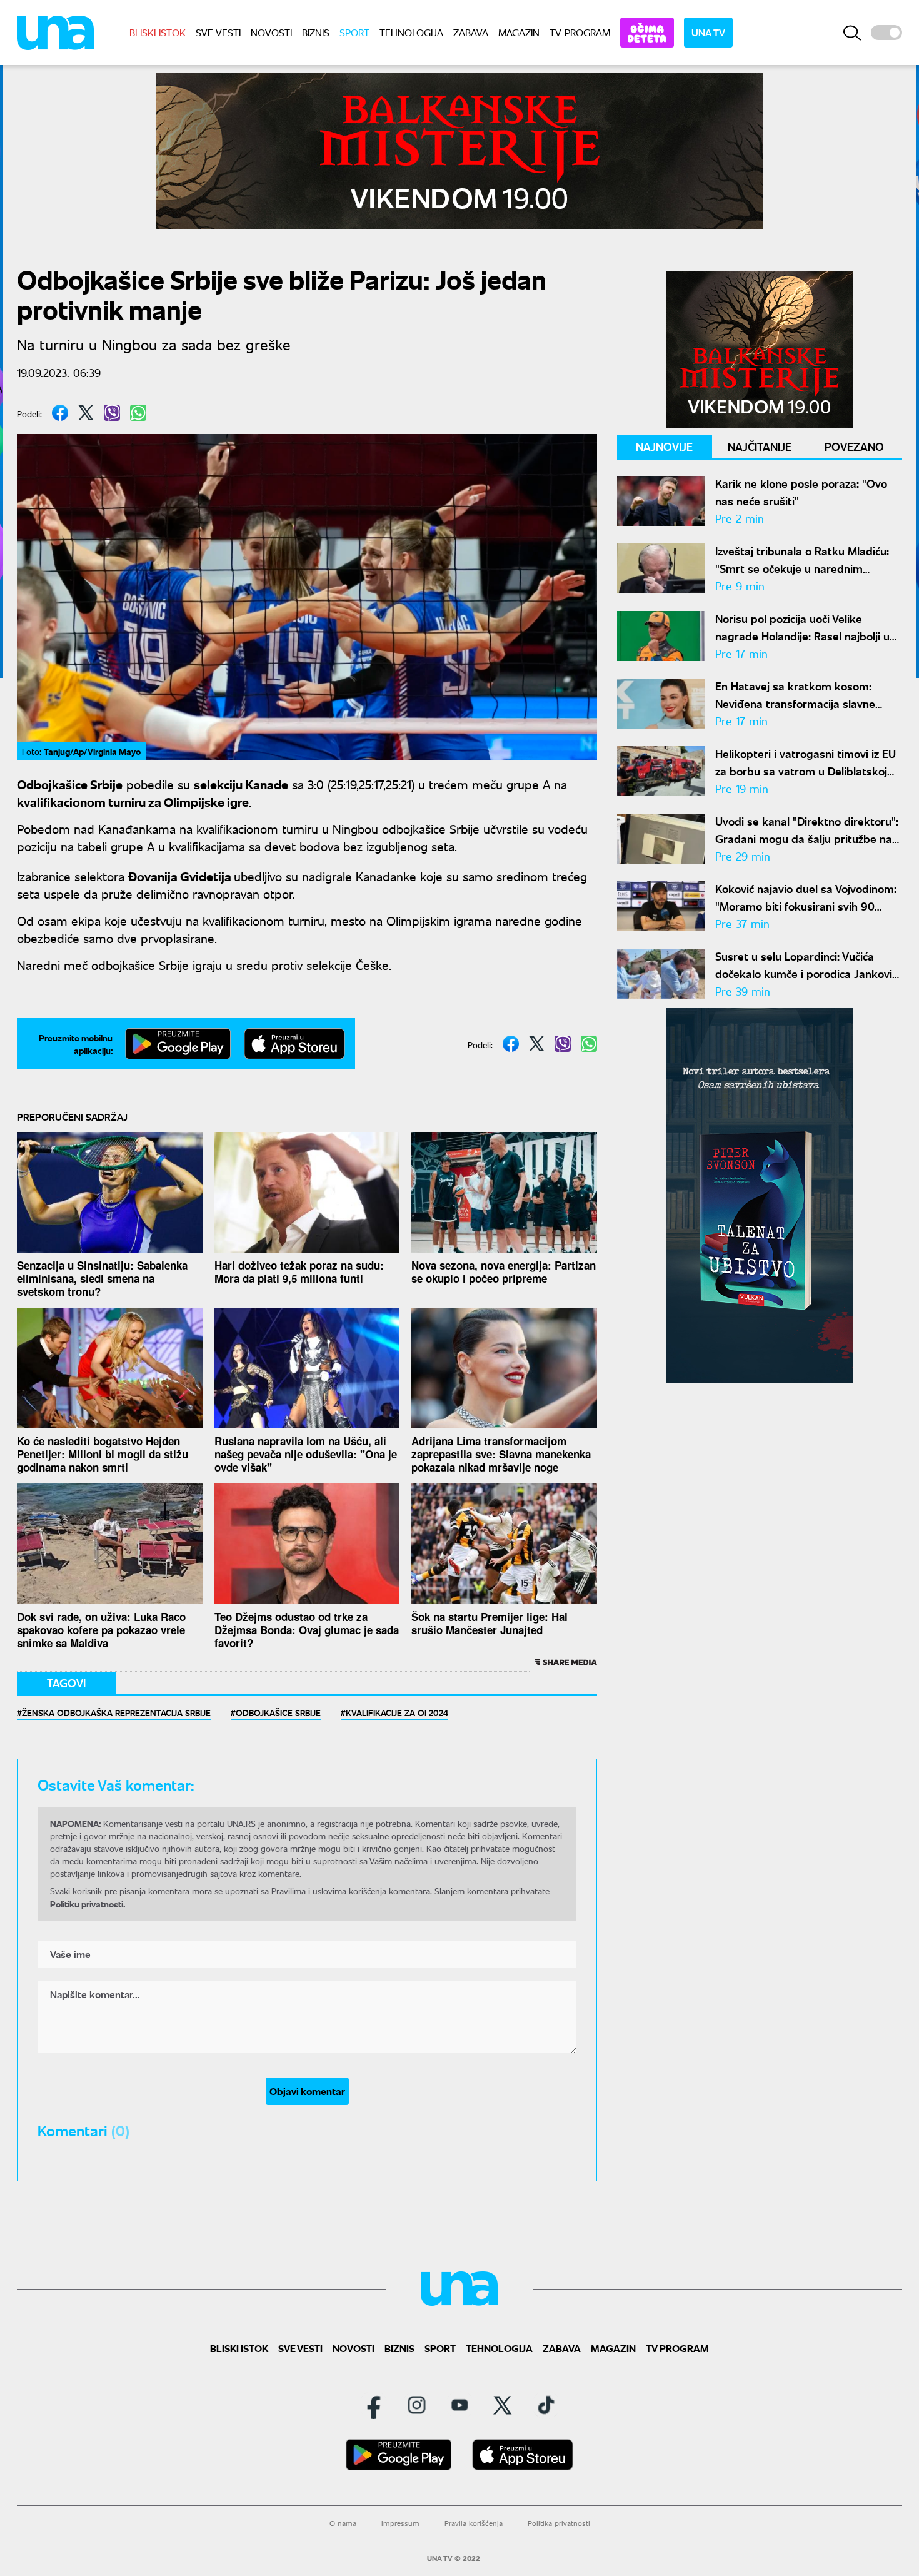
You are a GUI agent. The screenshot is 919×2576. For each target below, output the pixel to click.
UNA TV (708, 32)
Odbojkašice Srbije (278, 1712)
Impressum (400, 2523)
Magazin (519, 32)
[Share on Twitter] (86, 413)
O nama (343, 2523)
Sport (354, 32)
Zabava (471, 32)
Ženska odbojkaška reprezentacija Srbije (116, 1712)
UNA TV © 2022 (454, 2558)
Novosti (271, 32)
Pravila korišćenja (474, 2523)
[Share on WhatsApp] (138, 413)
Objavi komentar (307, 2091)
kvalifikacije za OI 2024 (397, 1712)
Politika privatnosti (559, 2523)
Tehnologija (411, 32)
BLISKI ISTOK (158, 32)
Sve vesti (218, 32)
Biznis (316, 32)
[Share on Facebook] (60, 413)
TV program (580, 32)
